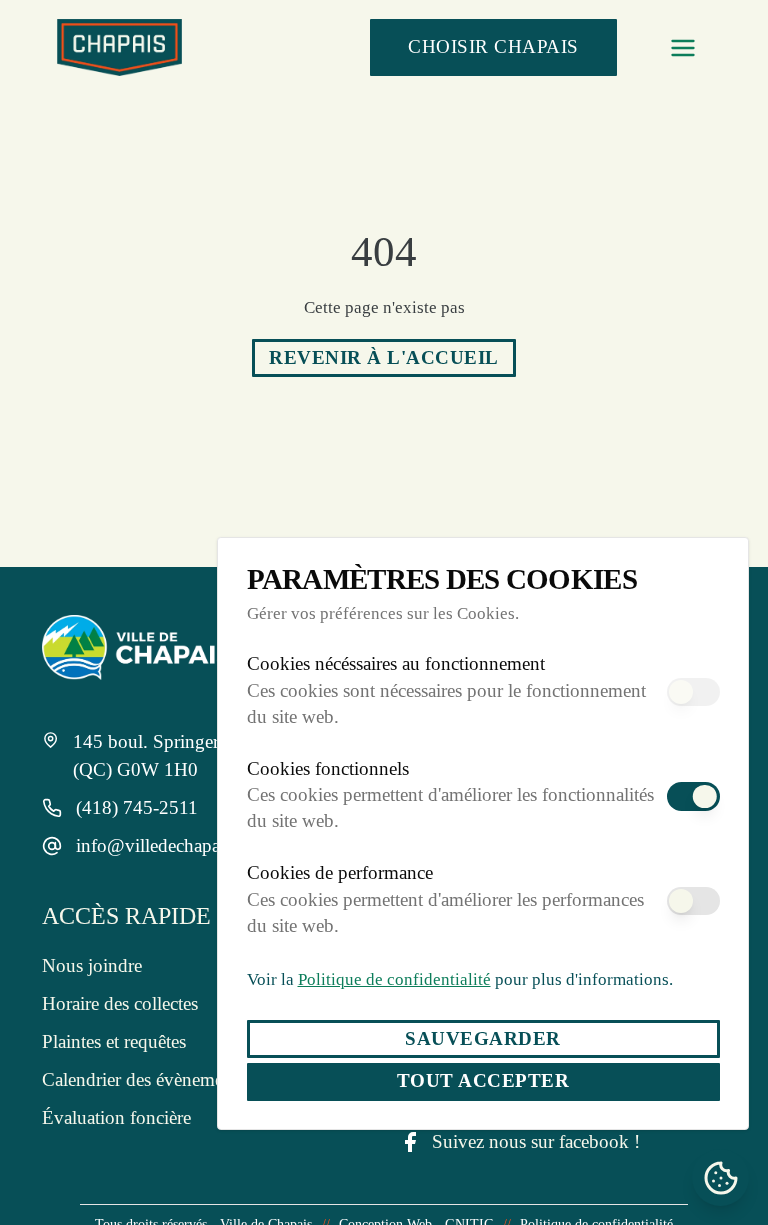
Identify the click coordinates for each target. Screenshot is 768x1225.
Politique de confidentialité (383, 979)
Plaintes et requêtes (116, 1031)
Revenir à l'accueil (383, 357)
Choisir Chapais (493, 46)
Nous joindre (89, 955)
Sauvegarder (482, 1038)
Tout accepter (483, 1080)
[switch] (693, 692)
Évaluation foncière (112, 1107)
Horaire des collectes (119, 993)
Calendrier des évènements (142, 1069)
